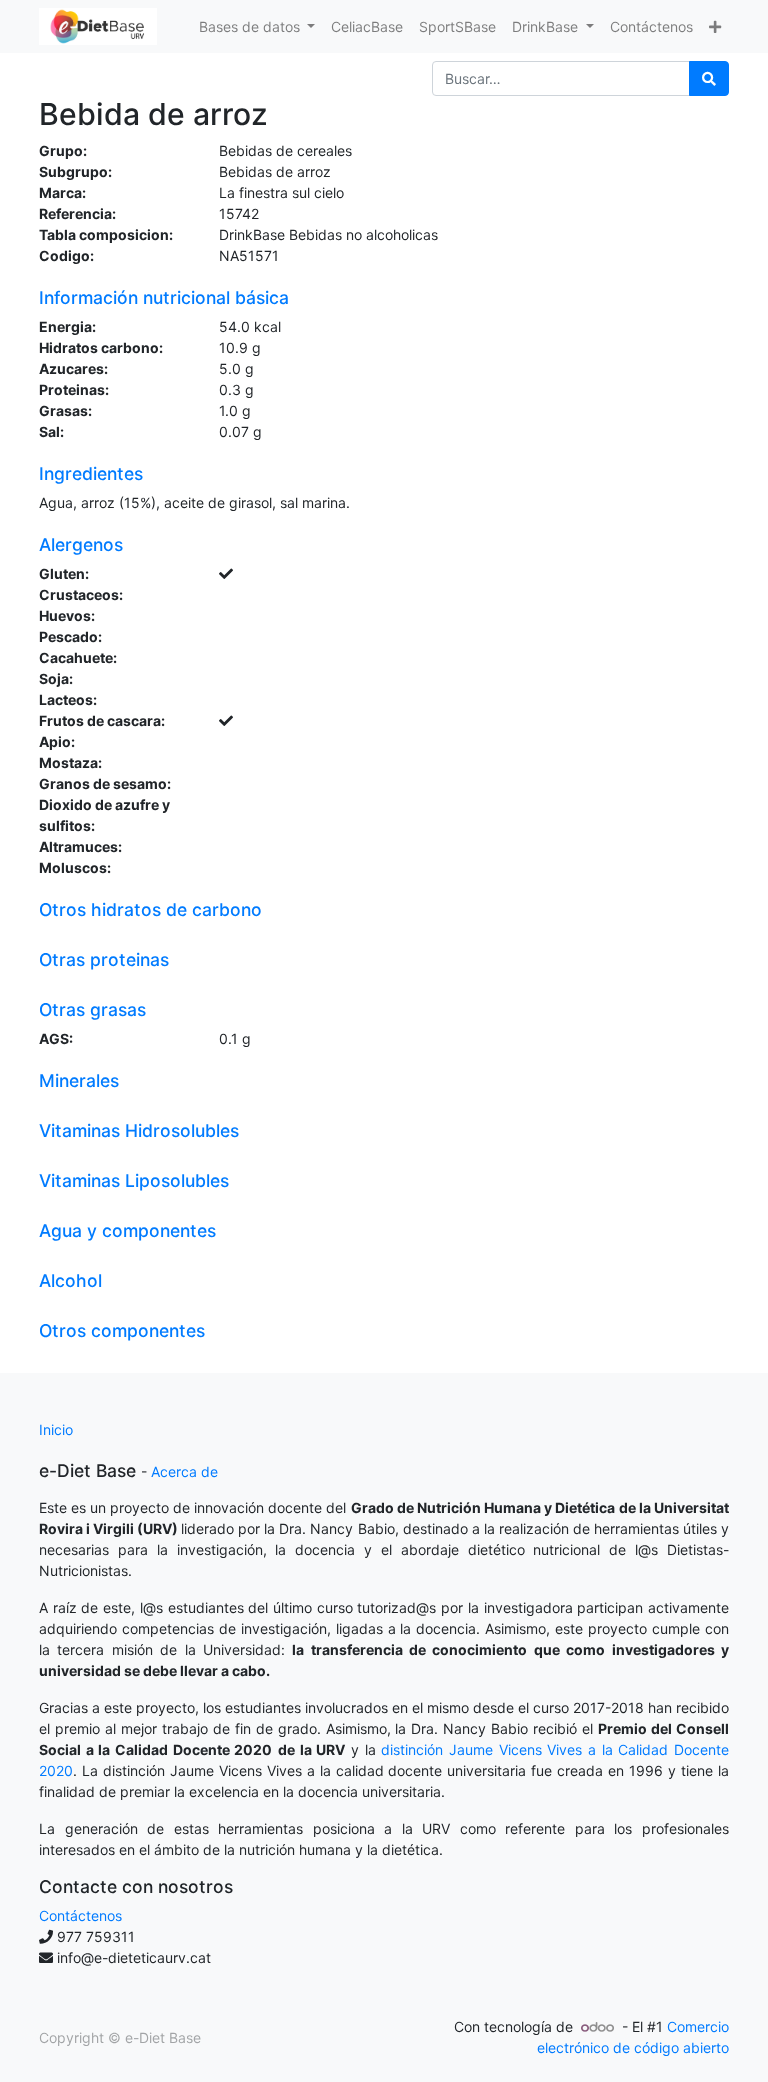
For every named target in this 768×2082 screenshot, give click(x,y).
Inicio (56, 1429)
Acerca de (184, 1471)
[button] (715, 26)
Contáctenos (80, 1915)
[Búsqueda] (709, 78)
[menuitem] (367, 26)
